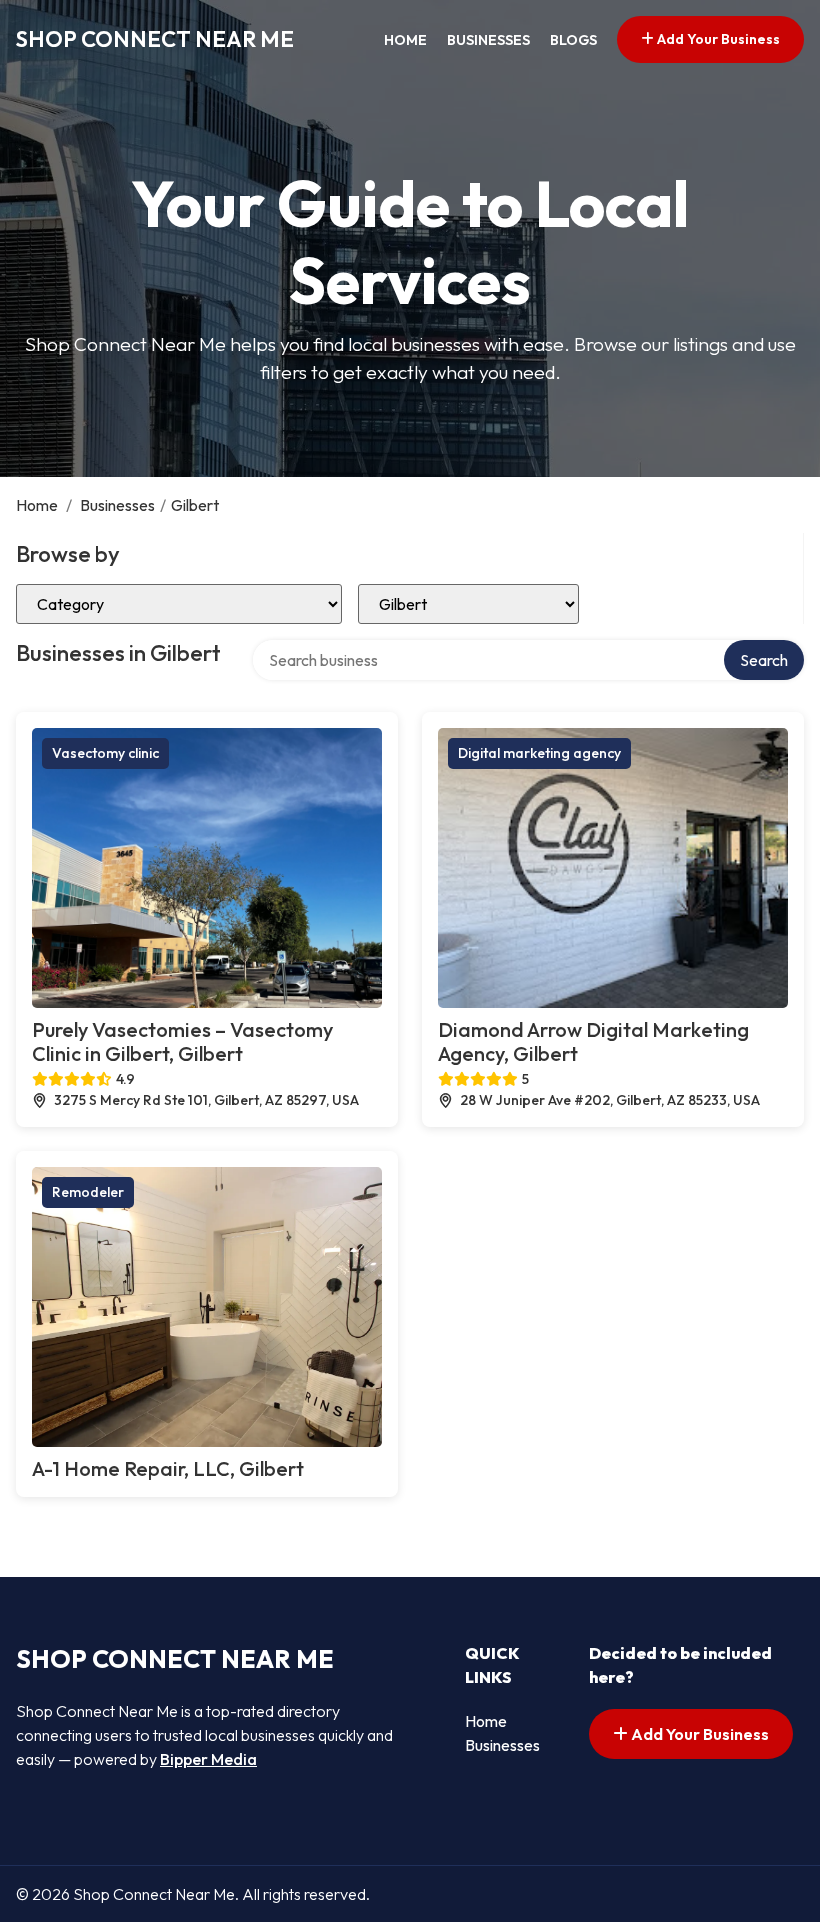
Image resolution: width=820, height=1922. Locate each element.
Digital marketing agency (539, 753)
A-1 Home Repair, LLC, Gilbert (168, 1468)
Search (764, 660)
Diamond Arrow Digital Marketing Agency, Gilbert (593, 1041)
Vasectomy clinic (105, 753)
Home (405, 40)
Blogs (573, 40)
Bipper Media (208, 1759)
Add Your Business (717, 39)
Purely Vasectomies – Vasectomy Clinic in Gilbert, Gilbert (182, 1041)
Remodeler (88, 1192)
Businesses (488, 40)
